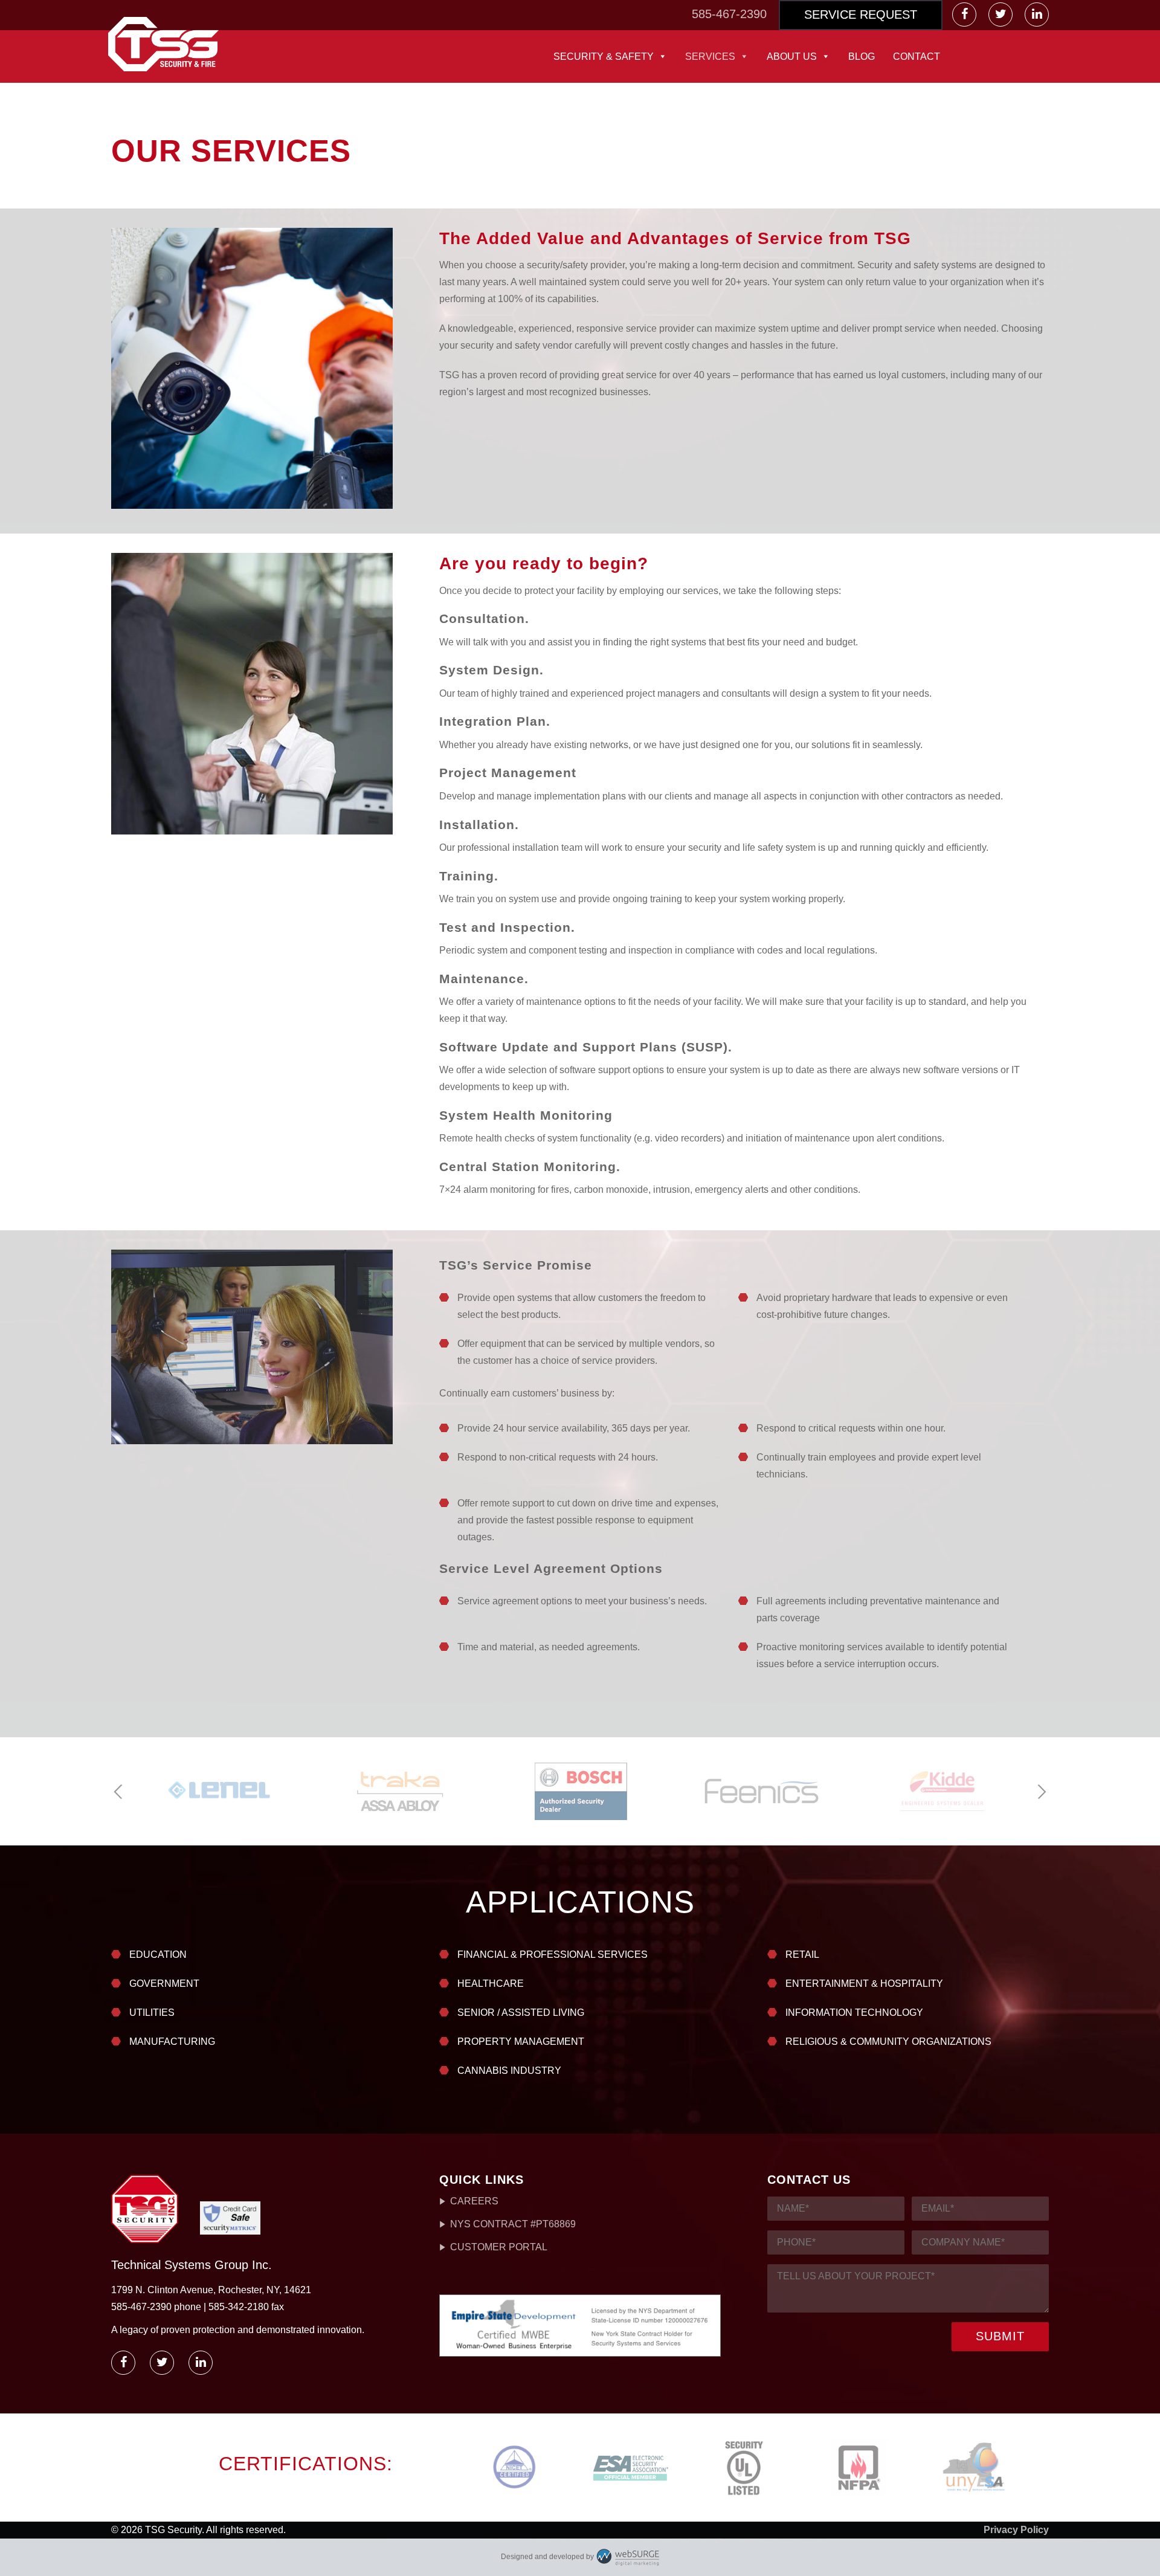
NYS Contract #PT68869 (513, 2224)
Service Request (861, 15)
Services (710, 56)
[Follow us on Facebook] (965, 15)
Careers (474, 2201)
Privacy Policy (1016, 2530)
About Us (792, 56)
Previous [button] (119, 1792)
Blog (862, 56)
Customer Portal (499, 2247)
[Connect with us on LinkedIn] (1037, 15)
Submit (1000, 2336)
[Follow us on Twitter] (1002, 15)
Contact (917, 56)
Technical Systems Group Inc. (192, 2265)
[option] (219, 1791)
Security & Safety (604, 56)
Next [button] (1041, 1792)
